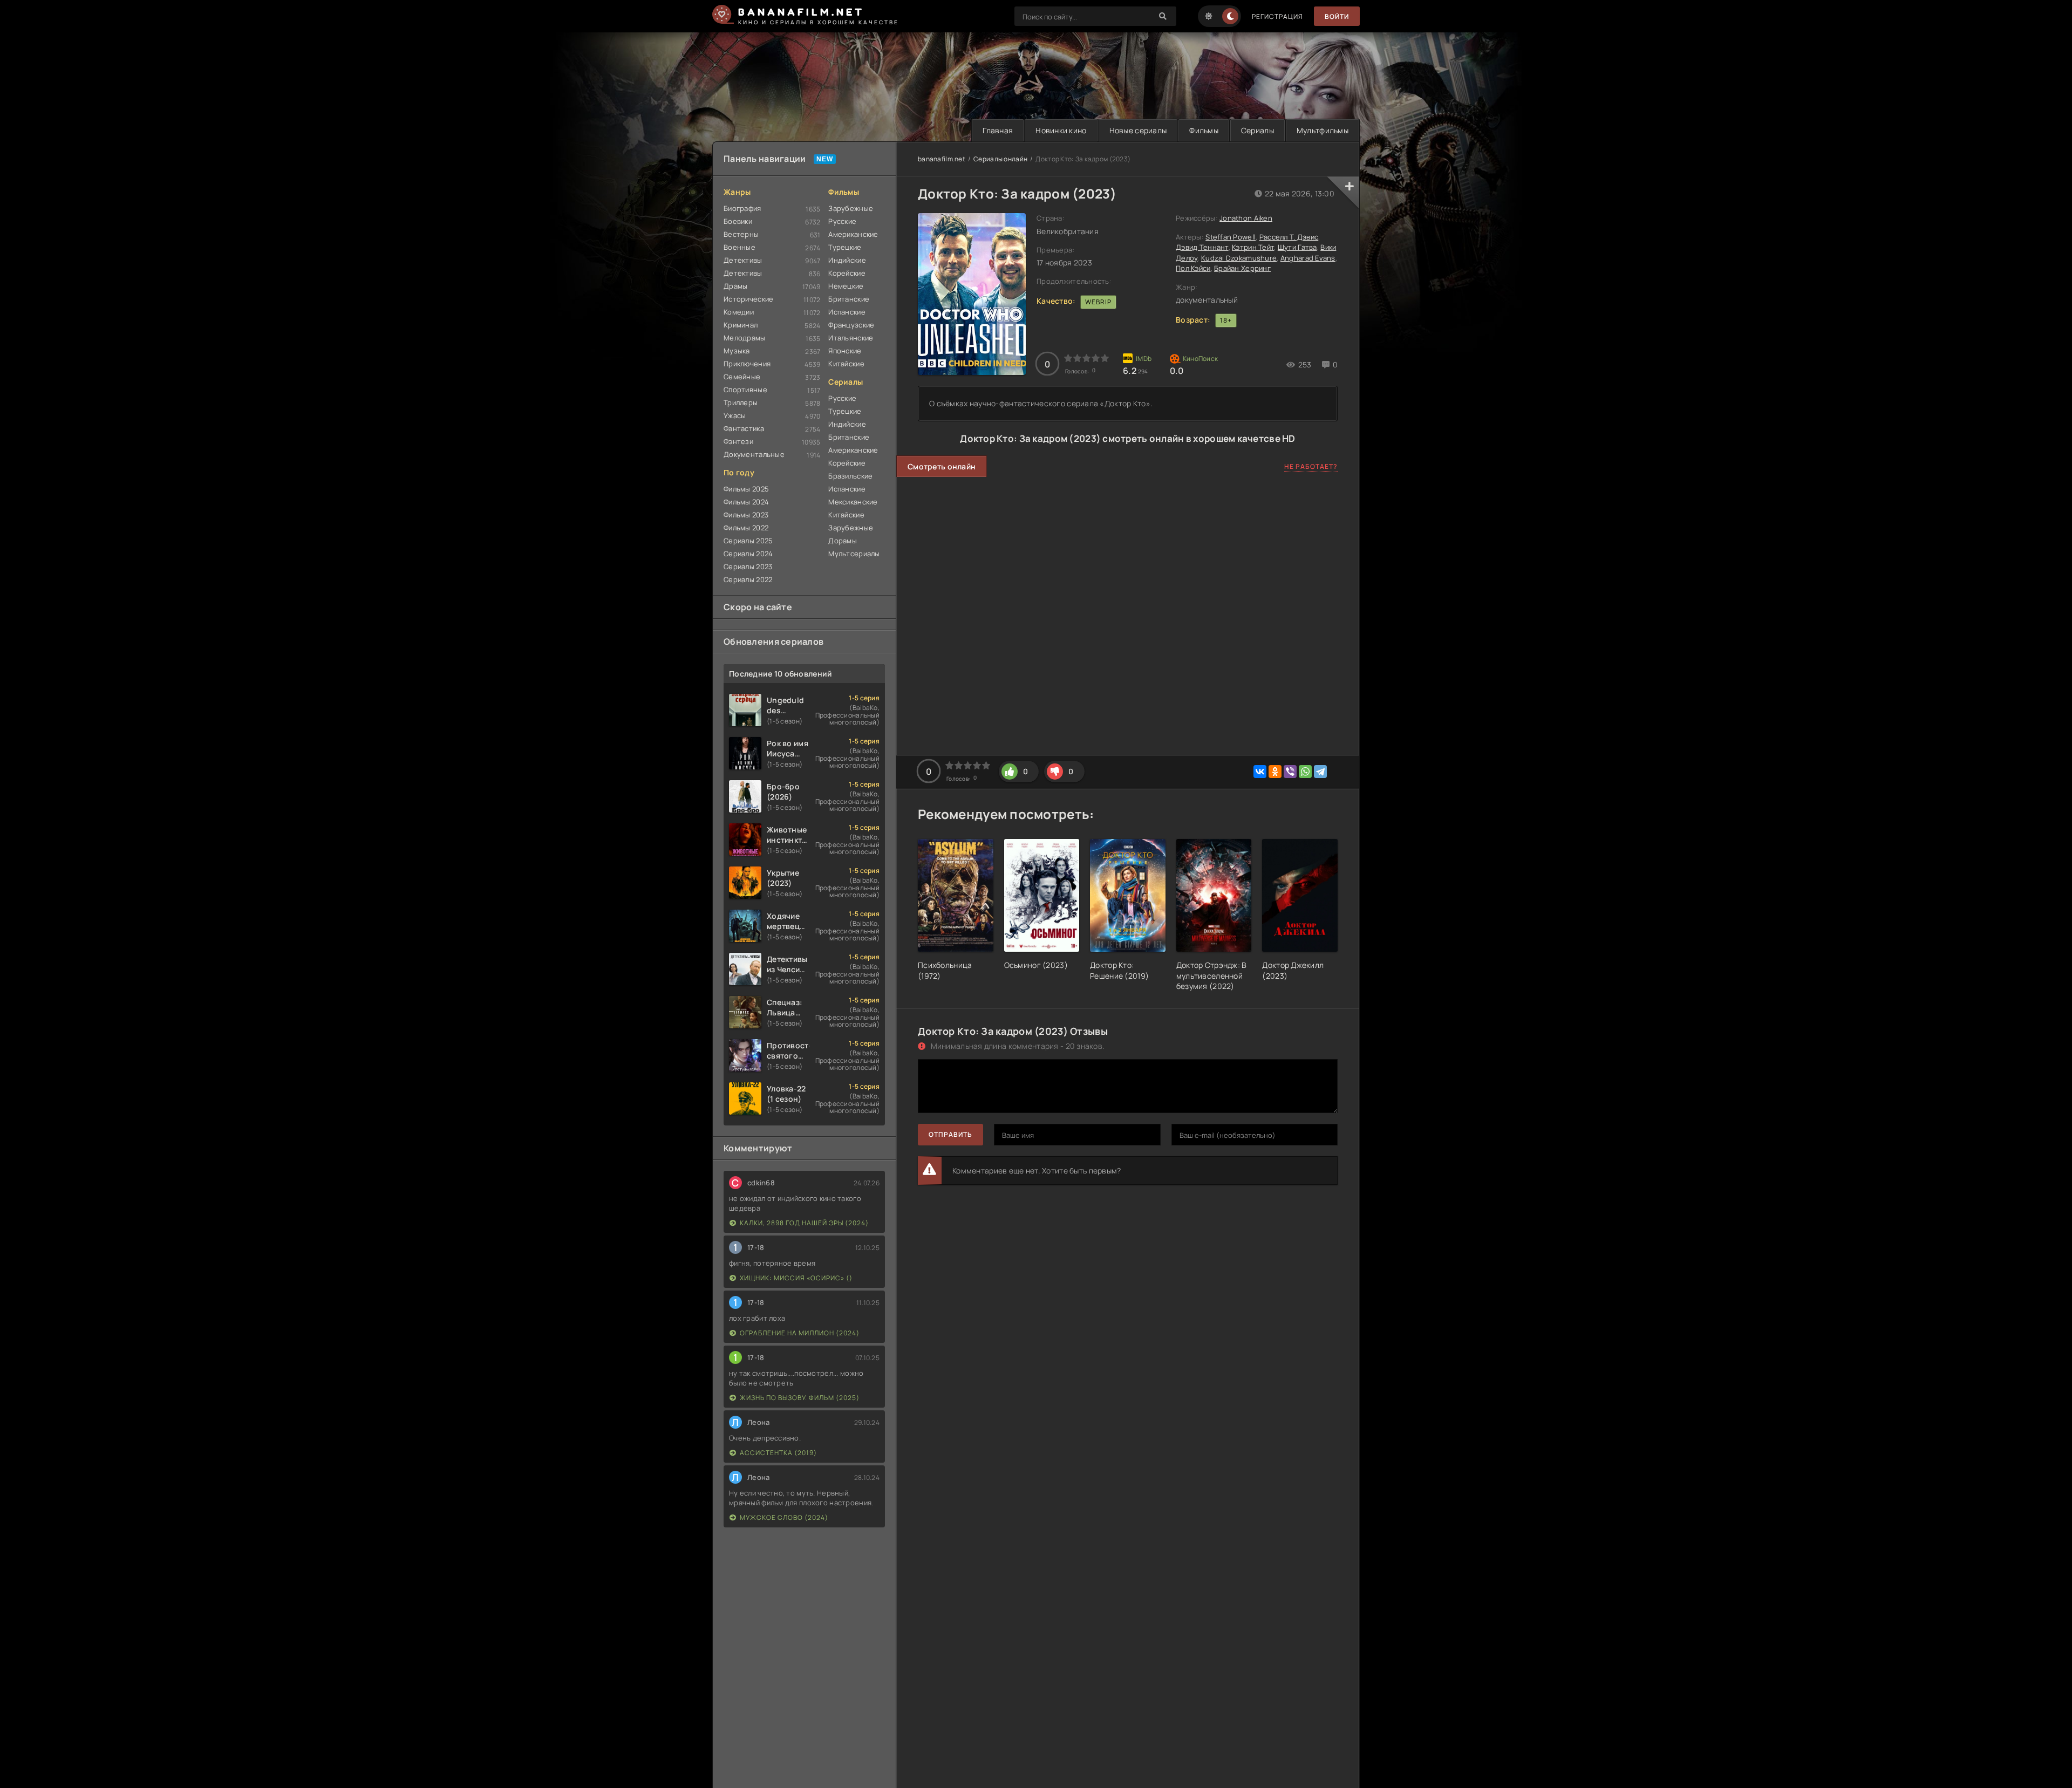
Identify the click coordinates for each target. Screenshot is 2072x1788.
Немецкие (846, 286)
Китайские (846, 364)
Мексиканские (853, 502)
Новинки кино (1061, 130)
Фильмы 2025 (746, 489)
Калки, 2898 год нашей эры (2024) (804, 1223)
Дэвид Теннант (1202, 247)
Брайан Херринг (1242, 268)
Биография (742, 208)
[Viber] (1290, 772)
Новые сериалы (1138, 130)
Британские (849, 299)
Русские (842, 221)
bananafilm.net (942, 159)
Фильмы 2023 (746, 515)
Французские (851, 325)
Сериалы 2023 (748, 567)
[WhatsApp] (1305, 772)
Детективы (743, 260)
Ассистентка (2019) (778, 1453)
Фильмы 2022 (746, 528)
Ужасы (735, 415)
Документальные (754, 454)
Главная (998, 130)
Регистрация (1277, 16)
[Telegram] (1320, 772)
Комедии (739, 312)
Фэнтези (738, 441)
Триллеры (741, 402)
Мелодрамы (745, 338)
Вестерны (741, 234)
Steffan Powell (1231, 237)
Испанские (847, 312)
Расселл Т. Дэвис (1289, 237)
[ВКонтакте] (1260, 772)
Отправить (950, 1134)
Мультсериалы (854, 554)
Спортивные (745, 390)
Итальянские (851, 338)
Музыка (737, 351)
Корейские (847, 273)
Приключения (747, 364)
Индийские (847, 260)
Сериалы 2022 (748, 579)
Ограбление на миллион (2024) (800, 1333)
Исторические (748, 299)
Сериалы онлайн (1000, 159)
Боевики (738, 221)
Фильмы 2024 (746, 502)
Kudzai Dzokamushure (1239, 258)
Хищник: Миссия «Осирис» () (796, 1278)
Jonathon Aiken (1246, 218)
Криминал (741, 325)
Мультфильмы (1323, 130)
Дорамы (843, 541)
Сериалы (1257, 130)
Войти (1337, 16)
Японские (845, 351)
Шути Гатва (1297, 247)
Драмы (735, 286)
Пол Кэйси (1193, 268)
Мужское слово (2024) (784, 1517)
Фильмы (1204, 130)
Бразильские (850, 476)
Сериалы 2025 (748, 541)
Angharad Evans (1308, 258)
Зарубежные (851, 208)
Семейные (742, 377)
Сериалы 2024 (748, 554)
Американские (853, 234)
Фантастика (744, 428)
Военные (739, 247)
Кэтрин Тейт (1253, 247)
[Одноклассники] (1275, 772)
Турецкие (845, 247)
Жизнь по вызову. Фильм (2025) (800, 1398)
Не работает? (1311, 466)
